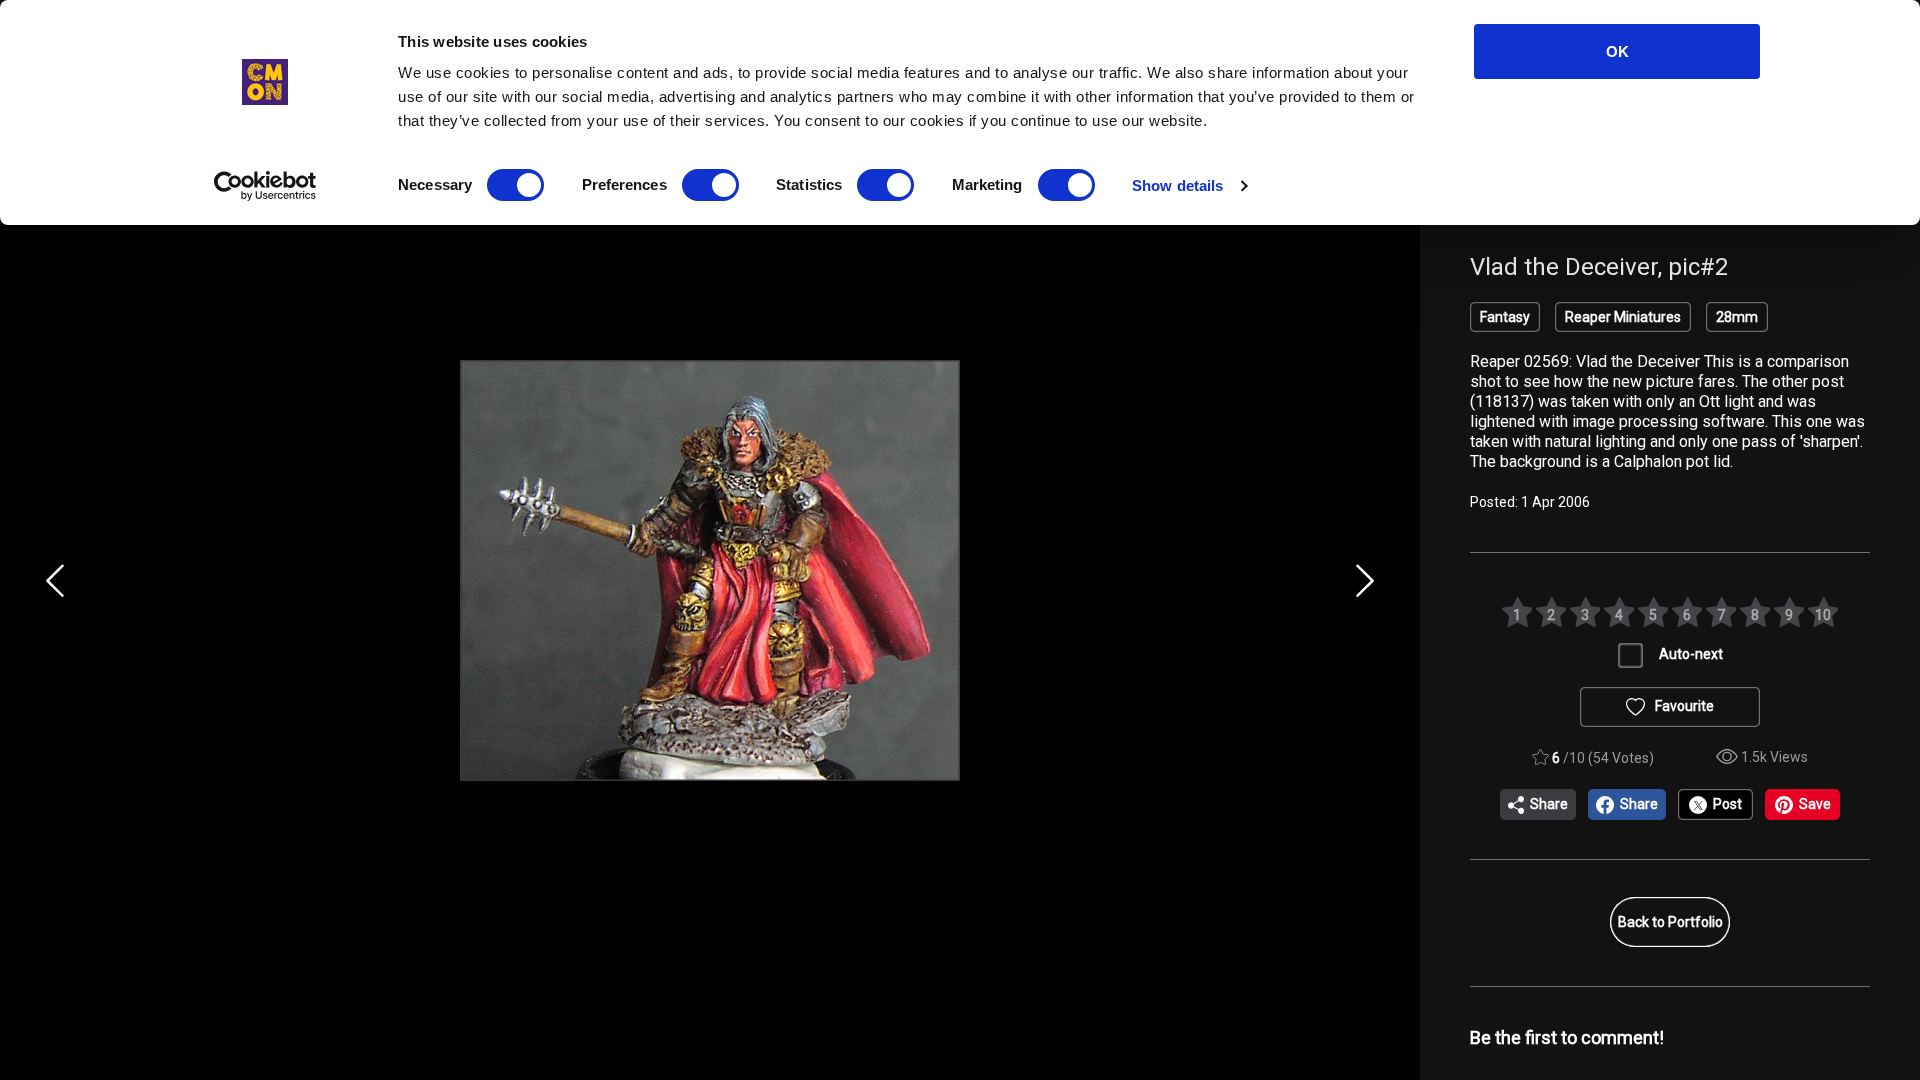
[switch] (710, 185)
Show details (1177, 185)
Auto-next (1691, 654)
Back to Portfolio (1670, 922)
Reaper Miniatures (1623, 317)
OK (1617, 51)
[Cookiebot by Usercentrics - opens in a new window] (265, 186)
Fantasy (1505, 317)
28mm (1737, 317)
